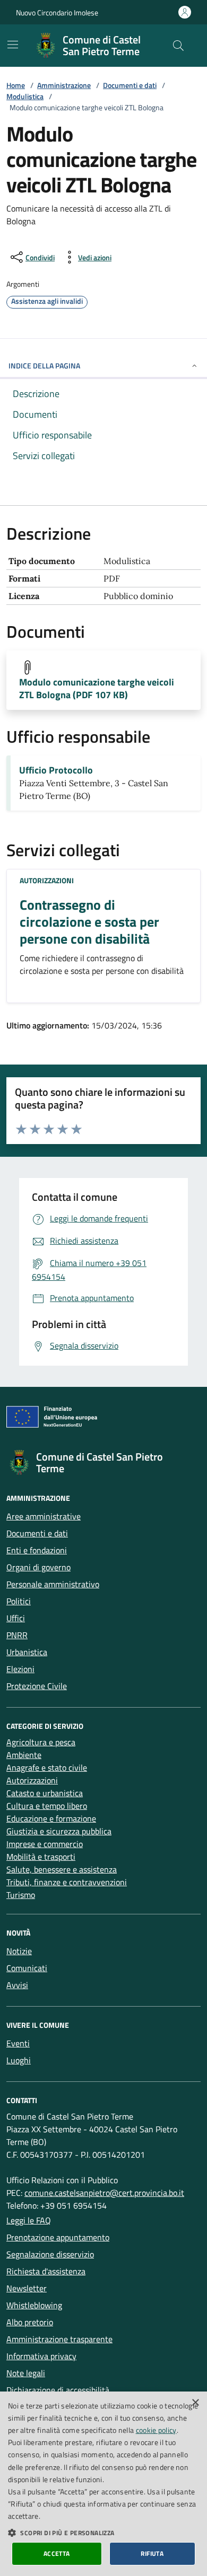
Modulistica (25, 96)
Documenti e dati (130, 85)
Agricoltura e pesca (41, 1742)
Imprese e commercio (45, 1844)
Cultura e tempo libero (47, 1806)
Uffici (16, 1618)
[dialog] (103, 2484)
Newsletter (27, 2288)
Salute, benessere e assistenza (62, 1869)
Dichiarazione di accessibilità (58, 2390)
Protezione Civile (37, 1686)
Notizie (19, 1951)
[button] (103, 2533)
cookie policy (156, 2430)
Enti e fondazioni (37, 1550)
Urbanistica (27, 1652)
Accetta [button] (57, 2553)
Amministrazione (64, 85)
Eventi (18, 2043)
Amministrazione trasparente (59, 2339)
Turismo (21, 1895)
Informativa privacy (41, 2356)
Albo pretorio (30, 2322)
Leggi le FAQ (29, 2220)
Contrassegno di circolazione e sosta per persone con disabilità (89, 922)
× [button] (195, 2403)
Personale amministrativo (53, 1584)
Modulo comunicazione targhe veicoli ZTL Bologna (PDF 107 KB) (97, 689)
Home (16, 85)
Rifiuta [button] (152, 2553)
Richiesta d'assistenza (46, 2271)
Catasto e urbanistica (45, 1793)
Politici (19, 1601)
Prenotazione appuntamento (58, 2237)
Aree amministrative (44, 1516)
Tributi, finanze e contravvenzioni (67, 1882)
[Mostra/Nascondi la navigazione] (13, 45)
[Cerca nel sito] (178, 46)
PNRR (17, 1635)
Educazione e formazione (51, 1818)
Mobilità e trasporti (41, 1857)
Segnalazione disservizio (50, 2254)
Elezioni (20, 1669)
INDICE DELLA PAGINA (44, 366)
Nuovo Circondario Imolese (57, 12)
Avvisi (17, 1985)
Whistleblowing (34, 2305)
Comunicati (27, 1968)
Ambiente (24, 1755)
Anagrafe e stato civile (47, 1768)
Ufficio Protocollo (56, 770)
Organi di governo (38, 1567)
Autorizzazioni (47, 880)
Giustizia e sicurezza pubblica (59, 1831)
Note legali (26, 2373)
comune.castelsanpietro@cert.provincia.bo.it (104, 2193)
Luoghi (19, 2060)
